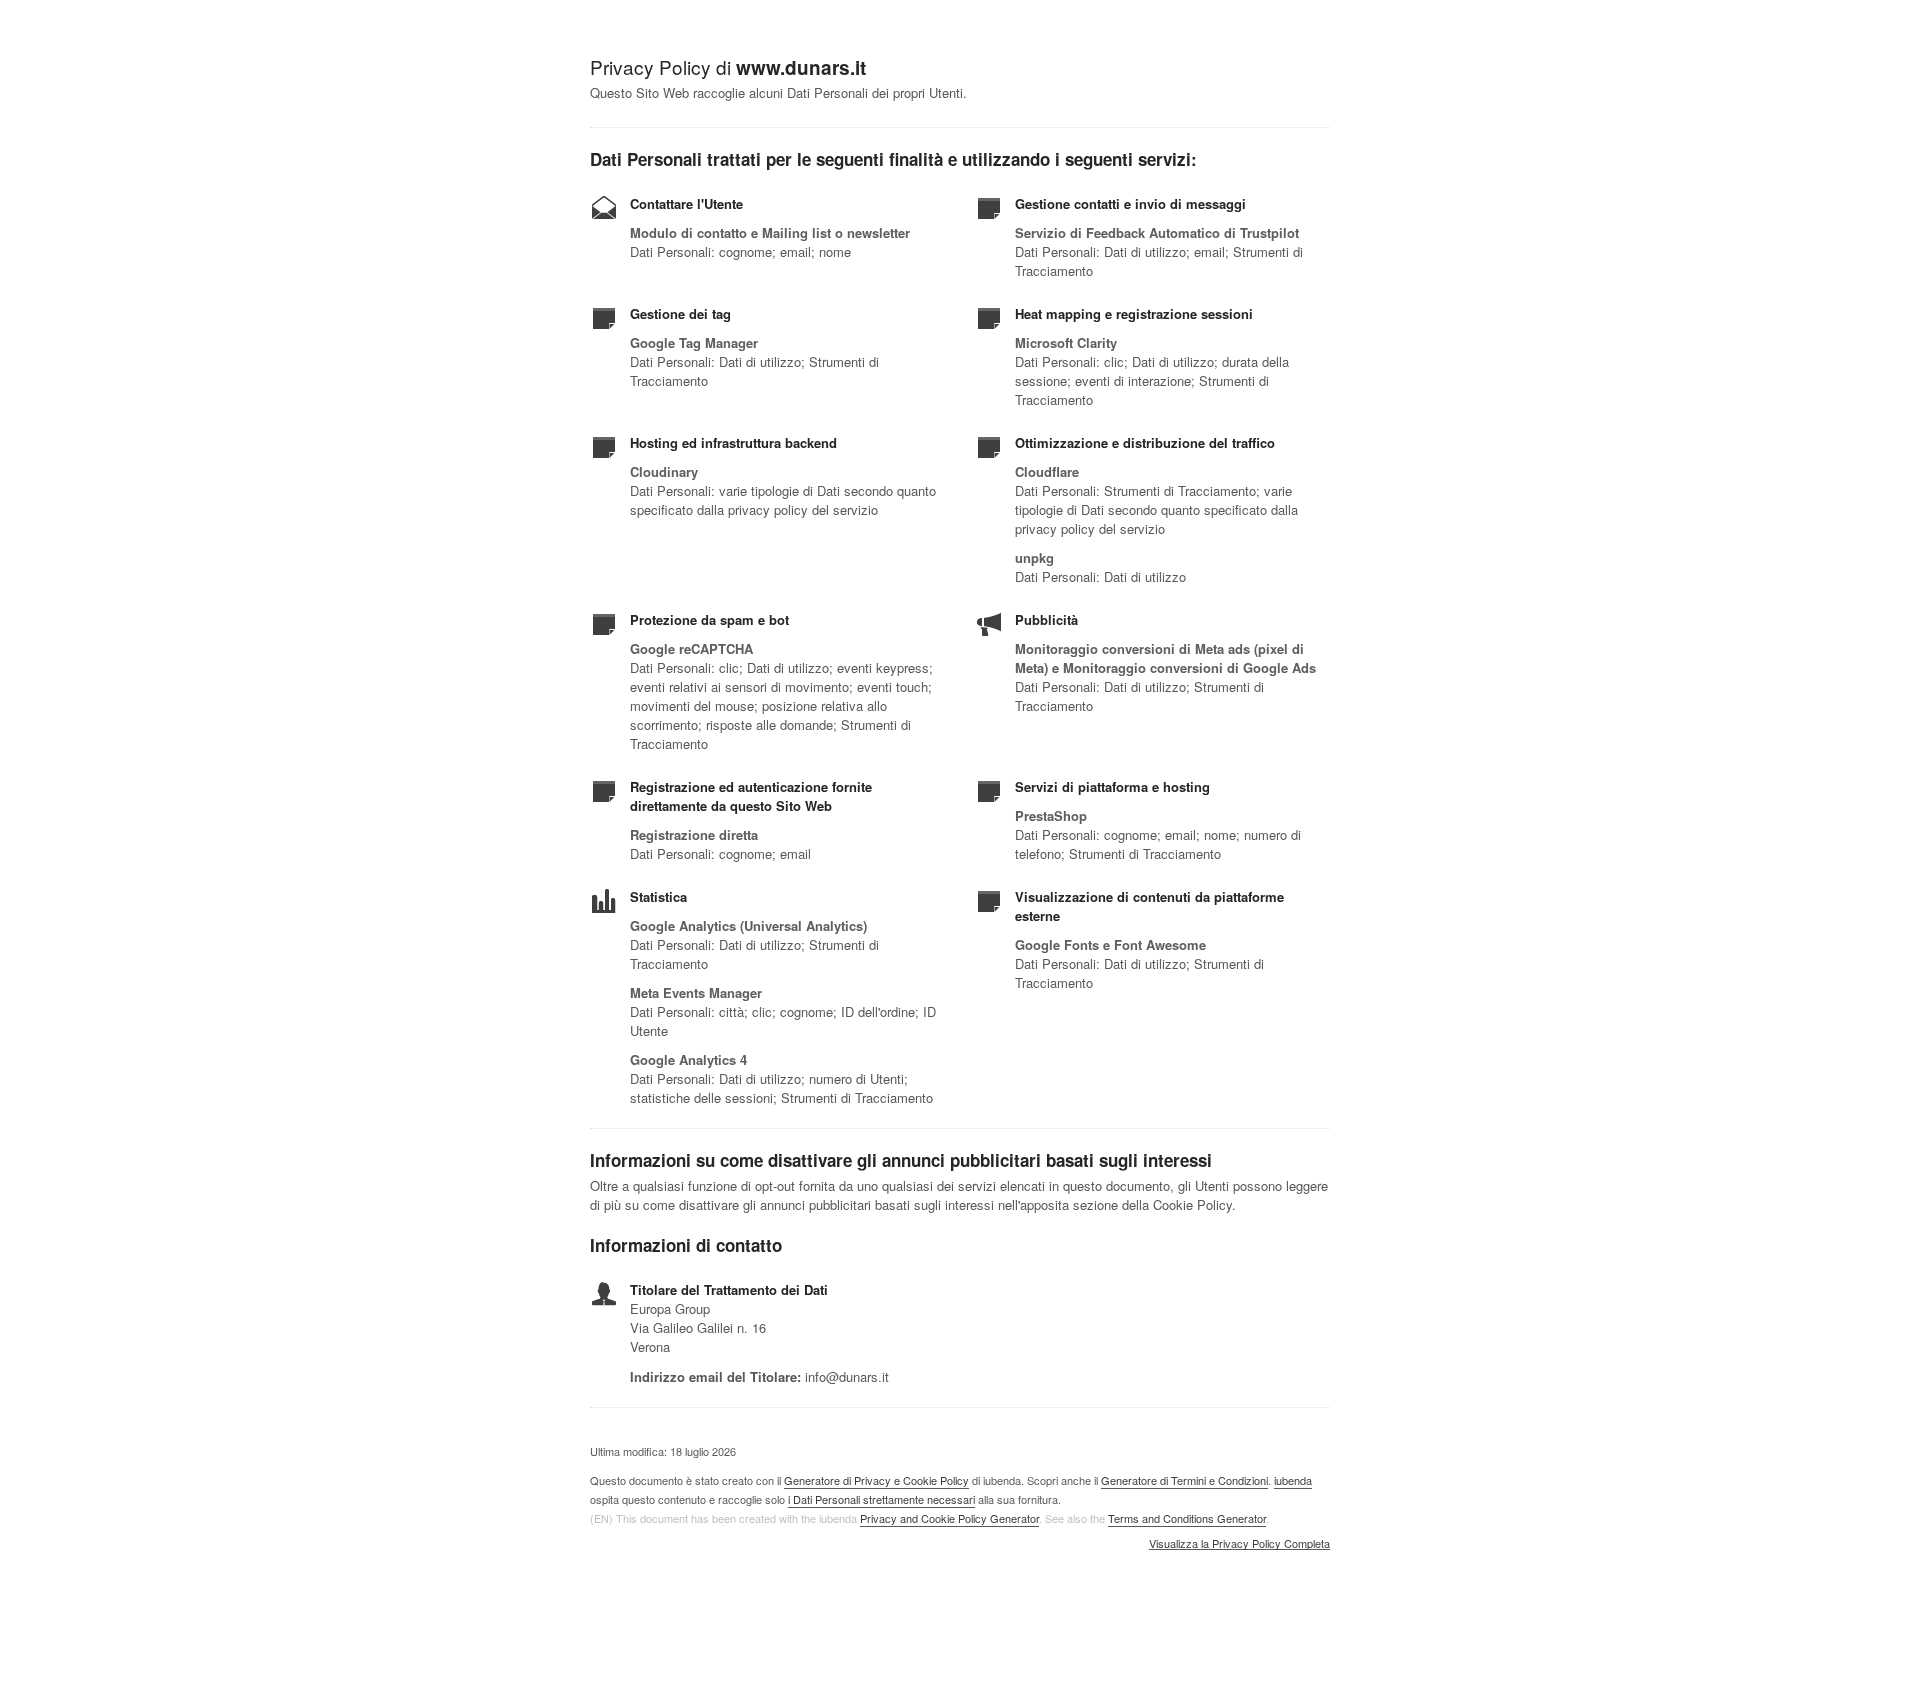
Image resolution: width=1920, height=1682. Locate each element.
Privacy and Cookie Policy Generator (949, 1518)
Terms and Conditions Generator (1187, 1518)
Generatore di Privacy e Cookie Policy (876, 1480)
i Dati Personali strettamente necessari (881, 1499)
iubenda (1293, 1480)
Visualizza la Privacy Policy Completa (1239, 1544)
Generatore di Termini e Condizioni (1184, 1480)
